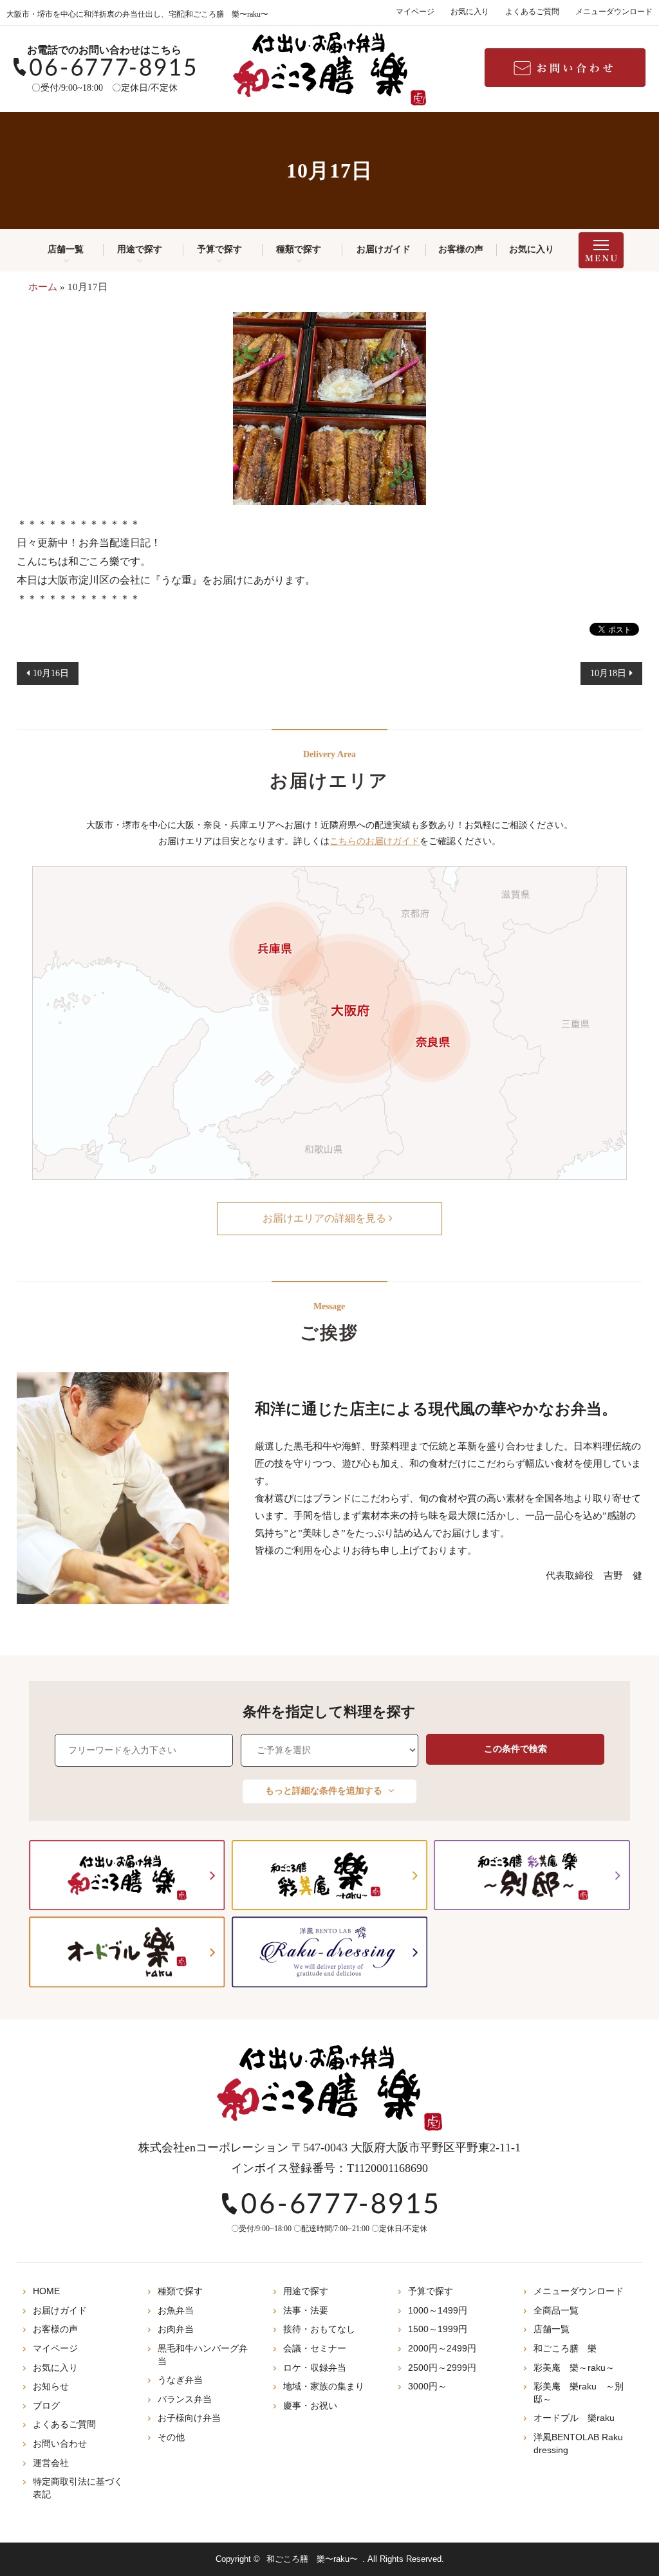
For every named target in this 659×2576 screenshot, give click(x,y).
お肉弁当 (176, 2329)
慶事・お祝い (310, 2406)
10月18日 (608, 673)
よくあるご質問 (532, 12)
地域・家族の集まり (324, 2386)
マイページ (415, 12)
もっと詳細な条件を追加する (325, 1791)
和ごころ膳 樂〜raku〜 (312, 2559)
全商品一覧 (556, 2310)
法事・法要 (306, 2310)
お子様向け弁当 (189, 2418)
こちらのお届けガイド (375, 841)
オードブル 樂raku (574, 2418)
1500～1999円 (438, 2329)
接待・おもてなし (319, 2329)
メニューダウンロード (614, 12)
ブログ (46, 2406)
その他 (171, 2437)
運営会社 (51, 2463)
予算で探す (219, 249)
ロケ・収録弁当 (315, 2368)
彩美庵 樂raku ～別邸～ (579, 2393)
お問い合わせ (60, 2443)
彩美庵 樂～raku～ (574, 2368)
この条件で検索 (515, 1749)
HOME (46, 2291)
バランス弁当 (185, 2399)
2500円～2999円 (442, 2368)
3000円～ (427, 2386)
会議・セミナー (315, 2348)
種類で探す (299, 249)
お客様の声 (461, 249)
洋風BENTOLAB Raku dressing (578, 2443)
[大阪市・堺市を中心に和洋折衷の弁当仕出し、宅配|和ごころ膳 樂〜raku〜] (329, 69)
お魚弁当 (176, 2310)
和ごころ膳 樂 (565, 2348)
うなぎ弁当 (180, 2380)
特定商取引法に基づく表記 (78, 2488)
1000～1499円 (438, 2310)
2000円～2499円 (442, 2348)
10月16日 (51, 673)
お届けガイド (384, 249)
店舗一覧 (66, 249)
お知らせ (51, 2386)
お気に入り (470, 12)
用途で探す (140, 249)
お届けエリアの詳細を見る (326, 1218)
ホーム (43, 287)
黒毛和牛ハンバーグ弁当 (203, 2355)
